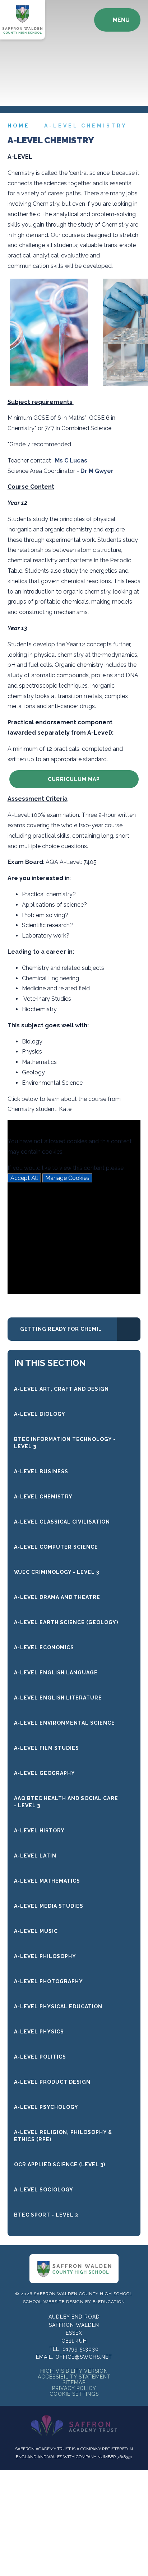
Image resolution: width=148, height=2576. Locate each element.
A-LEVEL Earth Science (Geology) (66, 1622)
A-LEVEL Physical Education (58, 2007)
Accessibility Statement (74, 2377)
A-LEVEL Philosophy (45, 1956)
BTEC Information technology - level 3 (65, 1443)
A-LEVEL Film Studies (47, 1748)
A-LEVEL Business (41, 1471)
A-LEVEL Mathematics (47, 1881)
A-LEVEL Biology (40, 1414)
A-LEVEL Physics (39, 2032)
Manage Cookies (67, 1178)
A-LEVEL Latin (35, 1856)
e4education (109, 2302)
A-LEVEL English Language (56, 1673)
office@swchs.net (84, 2357)
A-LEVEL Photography (48, 1981)
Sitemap (74, 2382)
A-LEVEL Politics (40, 2057)
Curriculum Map (74, 779)
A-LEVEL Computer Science (56, 1547)
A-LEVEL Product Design (52, 2082)
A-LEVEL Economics (44, 1647)
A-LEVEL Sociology (44, 2190)
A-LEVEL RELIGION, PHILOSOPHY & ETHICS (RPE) (63, 2136)
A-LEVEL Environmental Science (64, 1723)
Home (19, 126)
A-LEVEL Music (36, 1931)
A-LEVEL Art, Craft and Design (61, 1389)
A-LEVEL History (39, 1831)
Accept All (24, 1178)
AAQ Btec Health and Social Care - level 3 (66, 1802)
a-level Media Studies (49, 1906)
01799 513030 (81, 2349)
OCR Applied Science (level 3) (60, 2165)
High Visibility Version (74, 2371)
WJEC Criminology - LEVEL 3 (57, 1572)
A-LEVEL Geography (45, 1773)
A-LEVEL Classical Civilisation (62, 1522)
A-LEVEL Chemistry (86, 126)
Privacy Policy (74, 2388)
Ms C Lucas (71, 461)
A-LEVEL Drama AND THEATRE (57, 1597)
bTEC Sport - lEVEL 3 (46, 2215)
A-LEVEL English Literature (58, 1698)
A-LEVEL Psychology (46, 2107)
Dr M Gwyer (97, 471)
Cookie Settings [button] (74, 2394)
